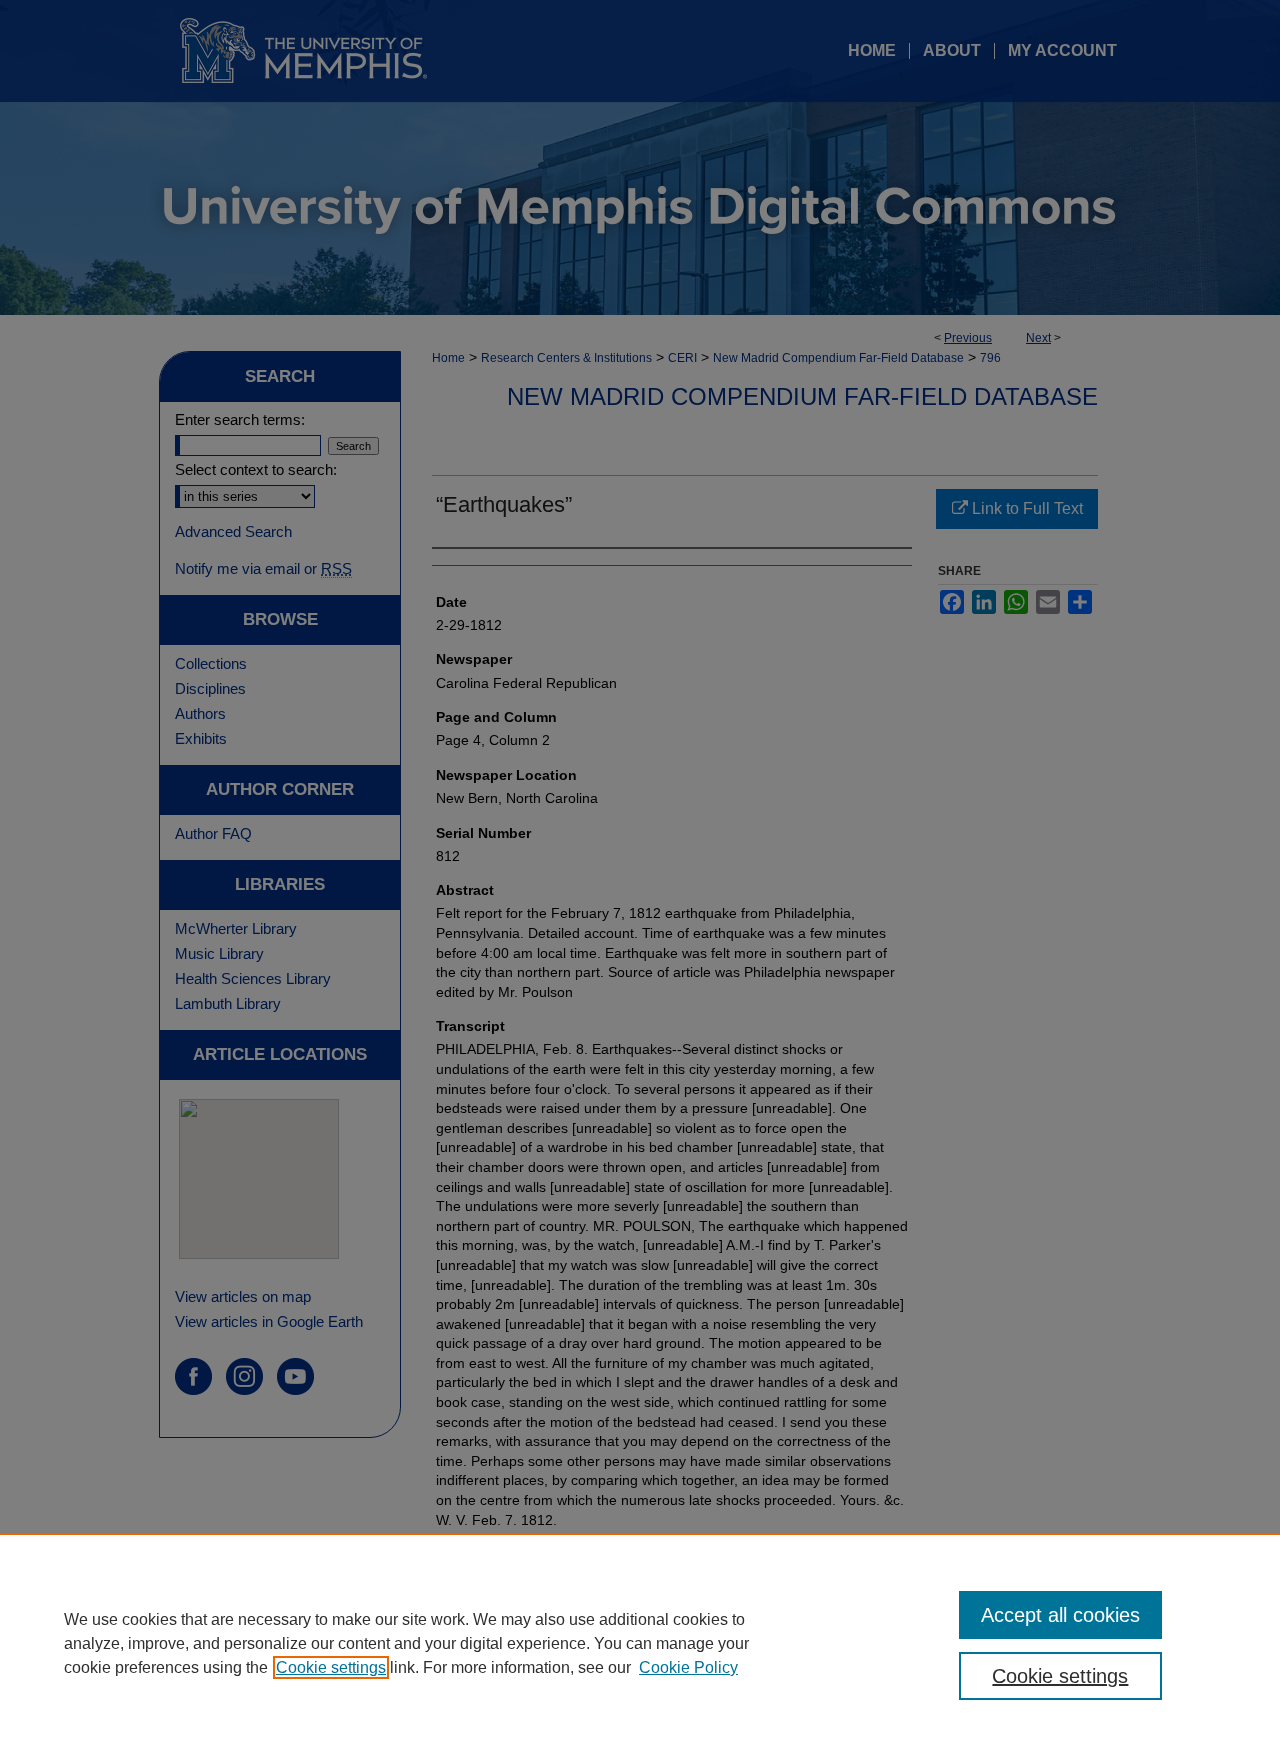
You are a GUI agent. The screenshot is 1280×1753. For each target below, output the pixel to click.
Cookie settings (331, 1667)
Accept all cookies (1060, 1615)
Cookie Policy (688, 1667)
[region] (640, 1643)
